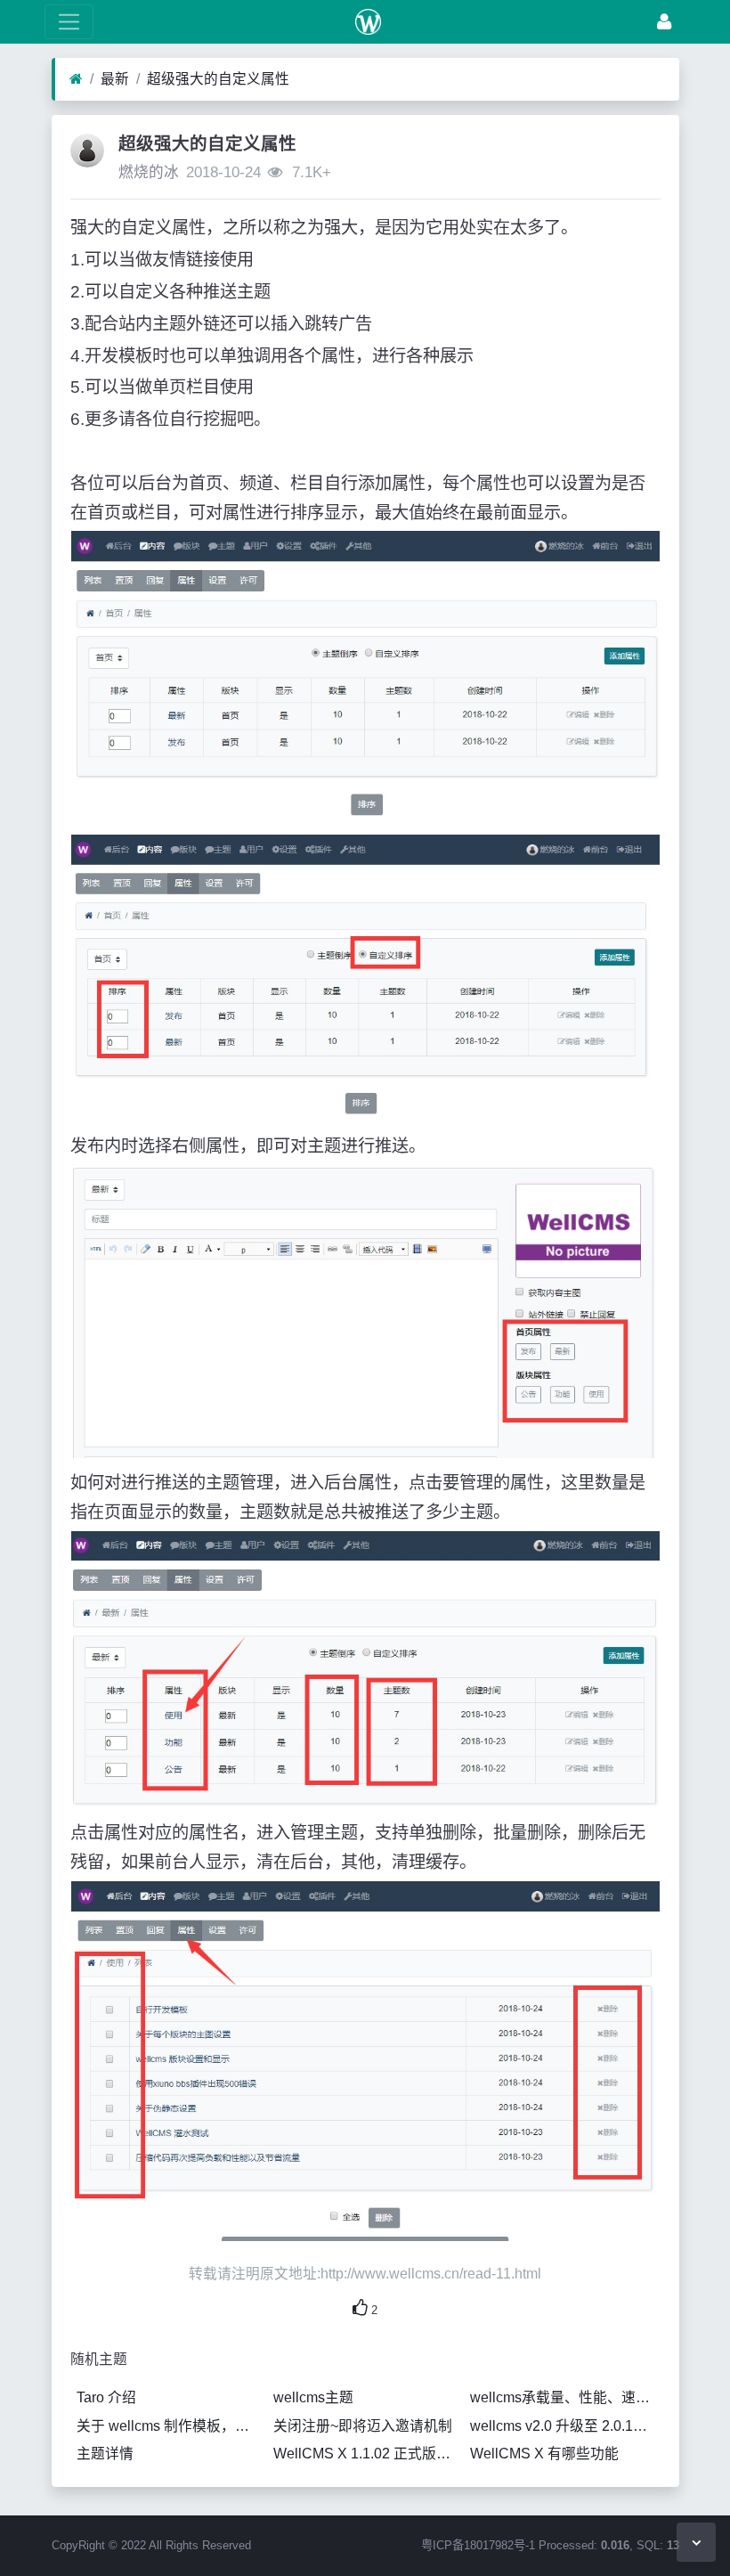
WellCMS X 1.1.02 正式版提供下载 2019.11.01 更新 (369, 2454)
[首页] (76, 79)
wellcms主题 (313, 2397)
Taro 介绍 (106, 2397)
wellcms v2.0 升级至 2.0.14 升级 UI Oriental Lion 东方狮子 (565, 2426)
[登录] (664, 22)
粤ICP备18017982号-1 (478, 2545)
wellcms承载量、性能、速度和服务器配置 (565, 2397)
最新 (115, 79)
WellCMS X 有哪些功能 (544, 2454)
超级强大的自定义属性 (218, 79)
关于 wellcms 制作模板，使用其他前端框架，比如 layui (172, 2426)
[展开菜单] (69, 22)
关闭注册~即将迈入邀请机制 (363, 2426)
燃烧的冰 (149, 172)
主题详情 (105, 2454)
